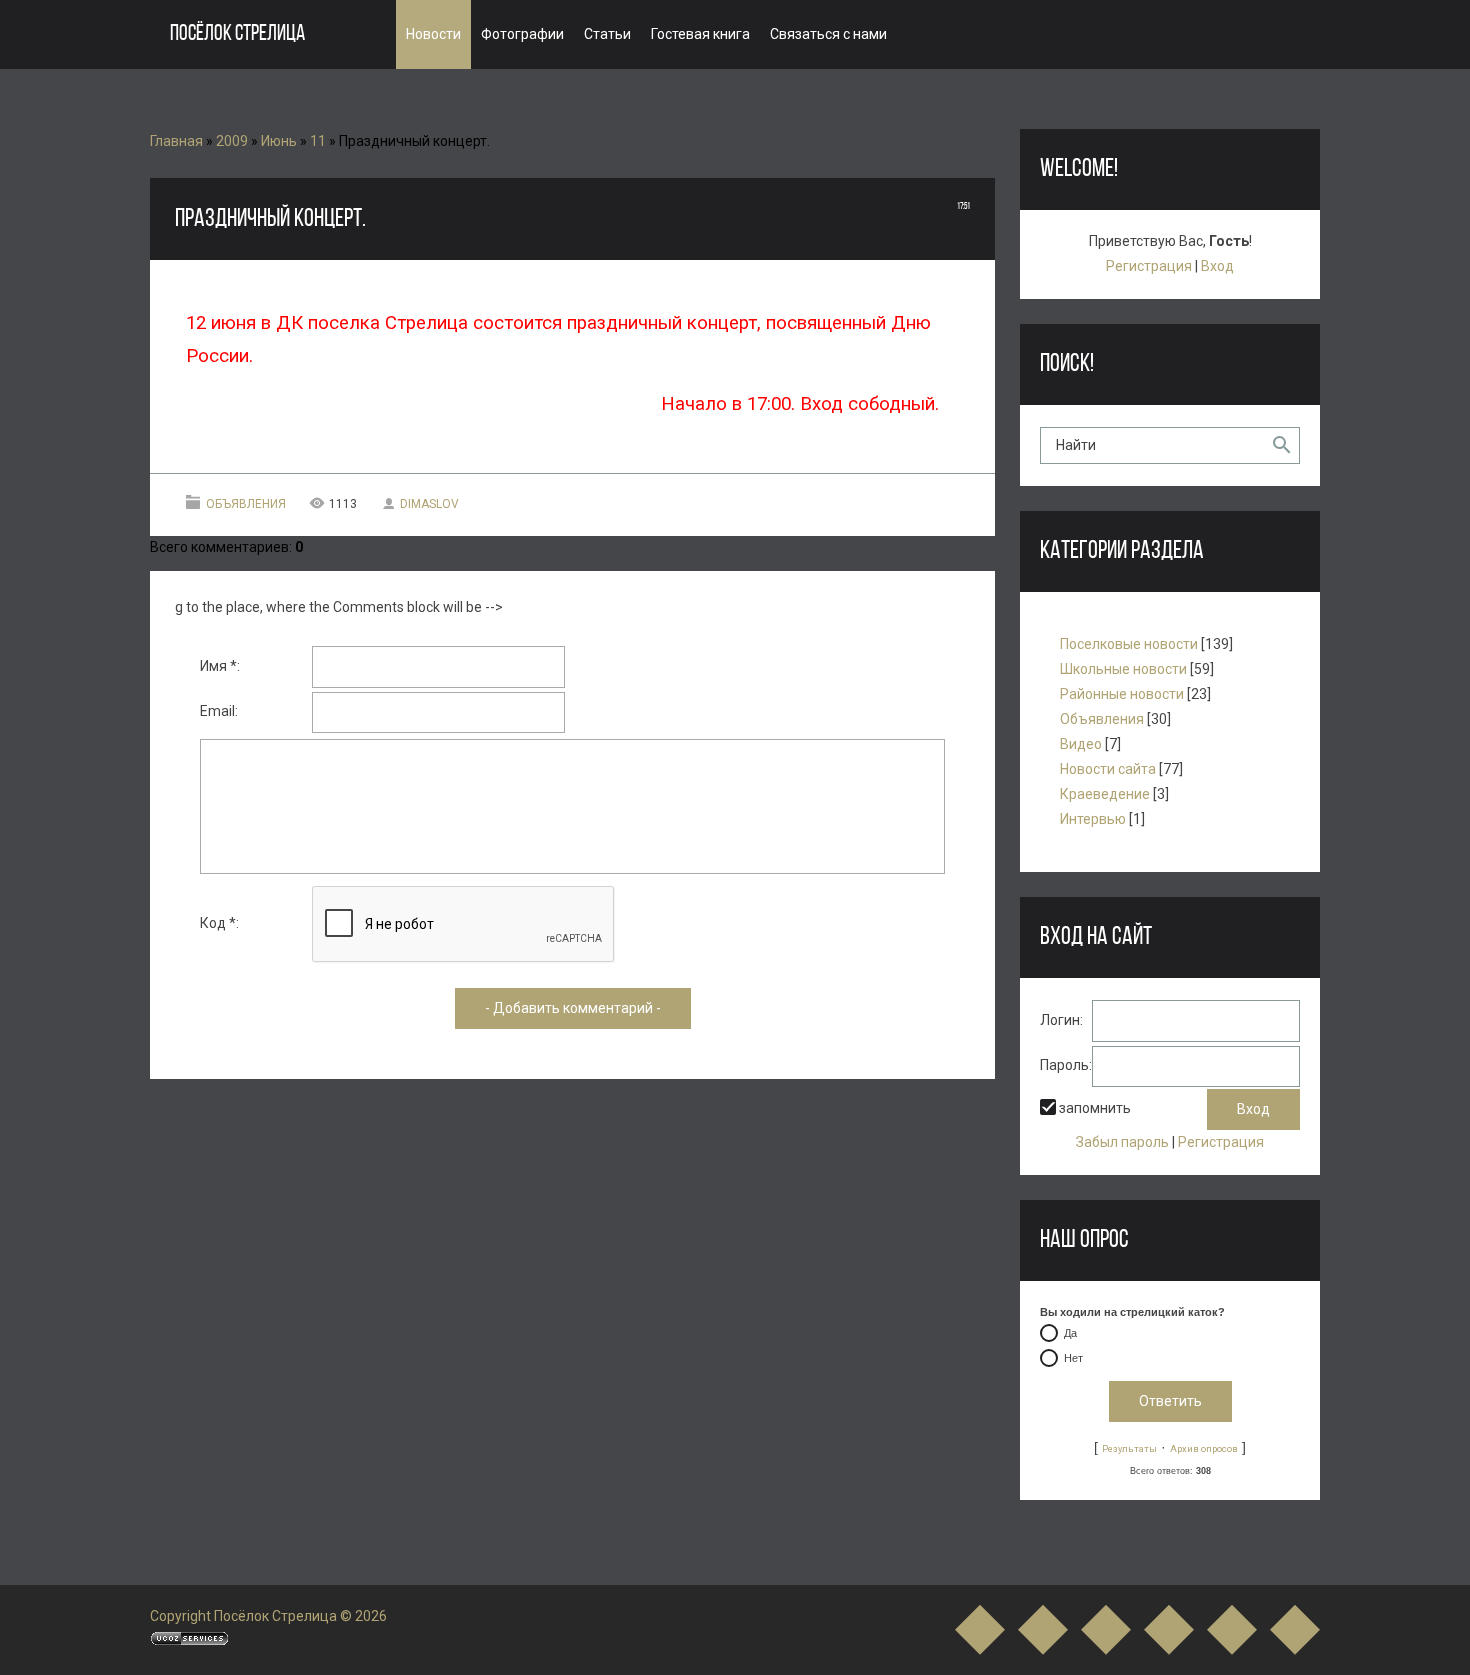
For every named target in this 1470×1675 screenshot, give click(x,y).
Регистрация (1149, 266)
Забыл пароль (1122, 1142)
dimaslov (429, 504)
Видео (1081, 744)
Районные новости (1122, 694)
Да (1070, 1333)
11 (318, 141)
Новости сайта (1108, 769)
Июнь (279, 141)
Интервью (1093, 819)
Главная (176, 141)
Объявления (246, 504)
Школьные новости (1123, 669)
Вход (1217, 266)
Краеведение (1105, 794)
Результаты (1129, 1448)
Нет (1073, 1358)
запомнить (1095, 1108)
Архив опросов (1204, 1448)
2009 (232, 141)
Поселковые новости (1129, 644)
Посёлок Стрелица (237, 34)
